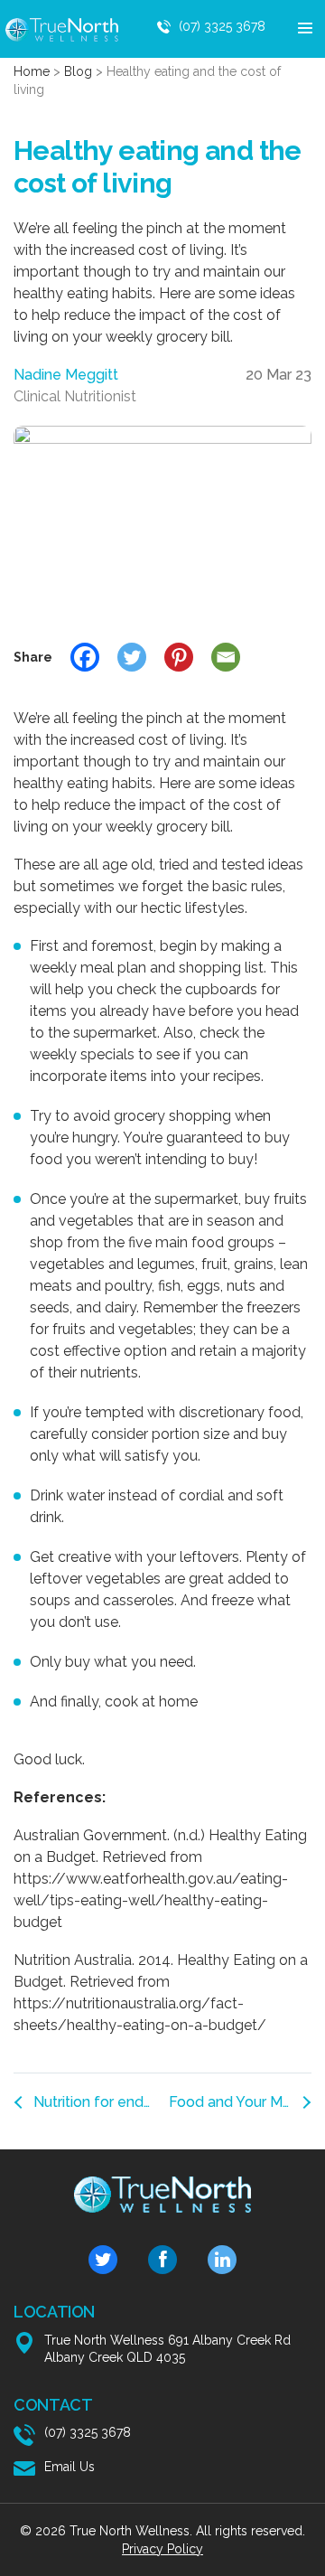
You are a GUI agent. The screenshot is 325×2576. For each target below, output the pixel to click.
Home (32, 71)
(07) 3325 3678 (222, 26)
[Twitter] (132, 657)
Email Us (70, 2467)
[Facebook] (85, 657)
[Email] (226, 657)
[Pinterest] (179, 657)
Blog (78, 71)
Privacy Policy (162, 2549)
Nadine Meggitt (66, 375)
